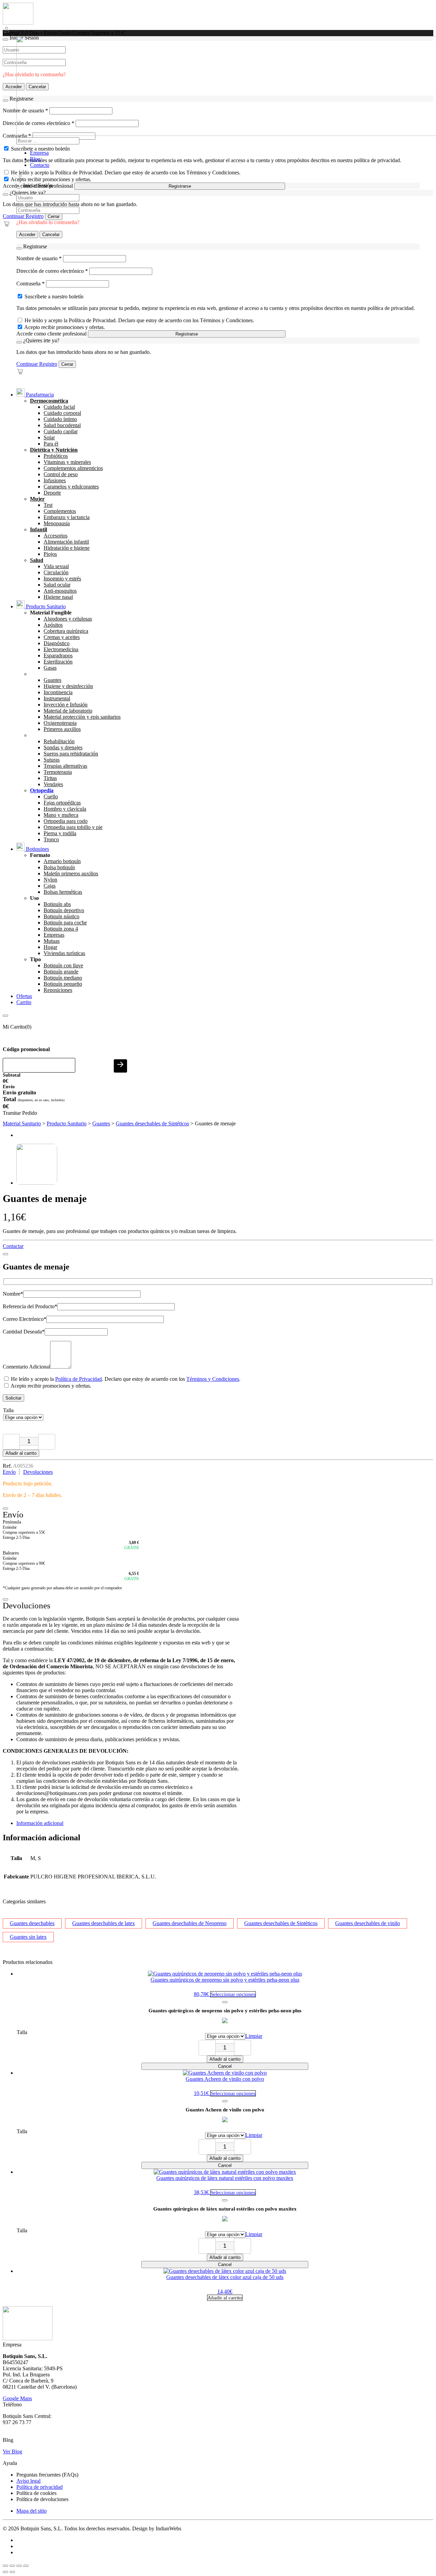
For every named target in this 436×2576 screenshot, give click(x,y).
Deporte (52, 493)
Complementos (60, 511)
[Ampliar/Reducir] (5, 2566)
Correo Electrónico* (25, 1319)
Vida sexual (56, 566)
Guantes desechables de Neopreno (190, 1923)
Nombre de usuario (39, 258)
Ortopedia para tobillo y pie (73, 827)
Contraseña (30, 284)
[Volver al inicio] (18, 23)
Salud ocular (57, 585)
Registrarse (180, 186)
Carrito (24, 1002)
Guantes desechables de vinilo (368, 1923)
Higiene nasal (58, 597)
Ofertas (24, 996)
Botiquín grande (61, 972)
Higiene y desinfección (68, 686)
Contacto (40, 165)
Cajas (50, 886)
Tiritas (50, 778)
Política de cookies (36, 2493)
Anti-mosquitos (60, 591)
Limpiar (254, 2036)
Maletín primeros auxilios (71, 873)
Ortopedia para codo (66, 821)
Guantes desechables (32, 1923)
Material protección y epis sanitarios (82, 717)
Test (48, 505)
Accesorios (56, 536)
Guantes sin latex (28, 1937)
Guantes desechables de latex (104, 1923)
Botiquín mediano (63, 978)
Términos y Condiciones (213, 1379)
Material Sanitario (22, 1123)
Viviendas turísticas (64, 953)
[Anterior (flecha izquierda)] (5, 2572)
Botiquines (37, 849)
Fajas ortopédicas (62, 803)
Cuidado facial (59, 407)
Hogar (50, 947)
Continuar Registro (23, 216)
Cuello (51, 797)
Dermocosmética (49, 401)
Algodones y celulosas (68, 619)
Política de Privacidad (79, 1379)
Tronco (51, 839)
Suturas (52, 760)
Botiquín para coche (65, 923)
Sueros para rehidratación (71, 754)
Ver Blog (12, 2452)
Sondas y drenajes (63, 747)
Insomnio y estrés (62, 579)
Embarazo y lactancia (67, 517)
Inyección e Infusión (66, 705)
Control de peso (61, 474)
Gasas (50, 668)
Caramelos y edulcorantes (71, 487)
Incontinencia (58, 692)
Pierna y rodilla (60, 833)
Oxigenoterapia (60, 723)
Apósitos (53, 625)
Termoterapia (58, 772)
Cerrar (54, 216)
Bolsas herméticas (63, 892)
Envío (9, 1472)
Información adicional (40, 1823)
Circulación (56, 572)
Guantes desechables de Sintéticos (152, 1123)
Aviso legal (28, 2481)
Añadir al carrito (21, 1453)
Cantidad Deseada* (24, 1332)
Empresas (54, 935)
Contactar (13, 1246)
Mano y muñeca (61, 815)
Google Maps (17, 2398)
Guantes (52, 680)
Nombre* (13, 1294)
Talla (8, 1410)
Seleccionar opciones (233, 1994)
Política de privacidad (40, 2487)
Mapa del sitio (32, 2511)
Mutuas (52, 941)
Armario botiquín (62, 861)
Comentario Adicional (26, 1367)
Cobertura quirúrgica (66, 631)
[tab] (225, 1823)
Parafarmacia (39, 395)
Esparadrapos (58, 655)
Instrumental (57, 698)
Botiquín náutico (61, 916)
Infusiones (55, 480)
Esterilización (58, 662)
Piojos (50, 554)
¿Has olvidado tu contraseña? (48, 222)
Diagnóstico (57, 643)
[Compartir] (19, 2566)
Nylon (50, 880)
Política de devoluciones (42, 2499)
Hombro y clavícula (65, 809)
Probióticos (56, 456)
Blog (35, 159)
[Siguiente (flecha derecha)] (12, 2572)
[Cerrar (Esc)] (26, 2566)
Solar (49, 438)
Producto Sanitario (45, 606)
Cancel (225, 2066)
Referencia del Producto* (30, 1306)
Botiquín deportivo (64, 910)
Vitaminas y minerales (67, 462)
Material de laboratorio (68, 711)
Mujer (37, 499)
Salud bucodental (62, 425)
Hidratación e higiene (67, 548)
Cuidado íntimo (60, 419)
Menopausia (57, 523)
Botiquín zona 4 (61, 929)
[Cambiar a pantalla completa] (12, 2566)
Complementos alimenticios (73, 468)
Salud (37, 560)
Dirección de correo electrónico (52, 271)
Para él (51, 444)
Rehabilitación (59, 741)
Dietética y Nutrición (54, 450)
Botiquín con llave (63, 965)
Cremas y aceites (62, 637)
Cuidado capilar (61, 431)
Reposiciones (58, 990)
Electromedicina (61, 649)
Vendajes (53, 784)
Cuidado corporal (62, 413)
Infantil (38, 529)
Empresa (39, 153)
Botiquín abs (57, 904)
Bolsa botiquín (59, 867)
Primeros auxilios (62, 729)
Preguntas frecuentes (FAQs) (47, 2475)
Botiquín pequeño (63, 984)
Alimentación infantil (66, 542)
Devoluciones (38, 1472)
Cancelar (51, 235)
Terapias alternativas (65, 766)
